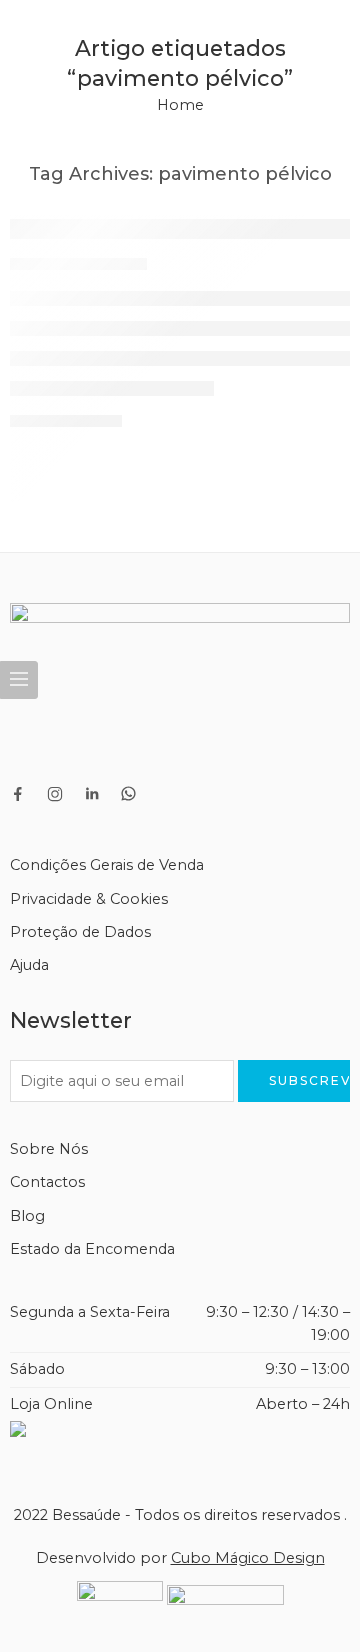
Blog (27, 1216)
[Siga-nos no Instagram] (55, 794)
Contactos (47, 1182)
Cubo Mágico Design (248, 1558)
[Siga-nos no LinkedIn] (92, 794)
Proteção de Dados (80, 932)
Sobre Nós (49, 1149)
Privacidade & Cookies (89, 899)
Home (180, 105)
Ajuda (29, 965)
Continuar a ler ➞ (66, 421)
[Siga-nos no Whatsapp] (128, 793)
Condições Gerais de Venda (107, 865)
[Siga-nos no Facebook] (18, 794)
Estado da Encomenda (92, 1249)
